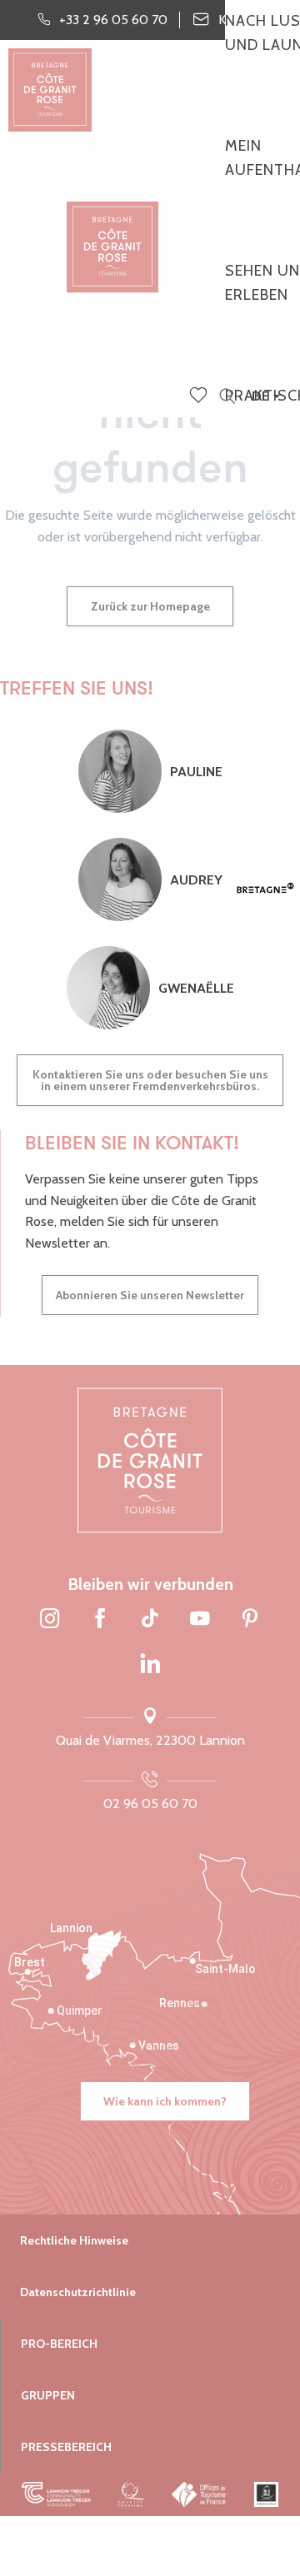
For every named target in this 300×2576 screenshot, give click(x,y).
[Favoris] (200, 396)
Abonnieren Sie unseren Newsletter (150, 1295)
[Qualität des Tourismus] (131, 2494)
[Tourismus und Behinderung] (266, 2494)
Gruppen (48, 2395)
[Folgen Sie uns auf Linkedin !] (150, 1665)
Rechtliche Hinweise (74, 2240)
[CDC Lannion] (56, 2494)
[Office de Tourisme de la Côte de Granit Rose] (112, 233)
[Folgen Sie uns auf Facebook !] (100, 1619)
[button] (227, 397)
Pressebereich (66, 2447)
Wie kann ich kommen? (165, 2101)
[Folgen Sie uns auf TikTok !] (150, 1619)
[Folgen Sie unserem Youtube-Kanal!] (200, 1619)
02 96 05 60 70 (150, 1804)
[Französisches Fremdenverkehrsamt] (200, 2494)
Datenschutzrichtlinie (78, 2292)
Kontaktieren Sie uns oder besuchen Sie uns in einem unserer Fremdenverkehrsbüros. (150, 1080)
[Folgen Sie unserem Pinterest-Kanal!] (250, 1619)
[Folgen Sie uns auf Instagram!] (50, 1619)
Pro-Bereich (59, 2344)
